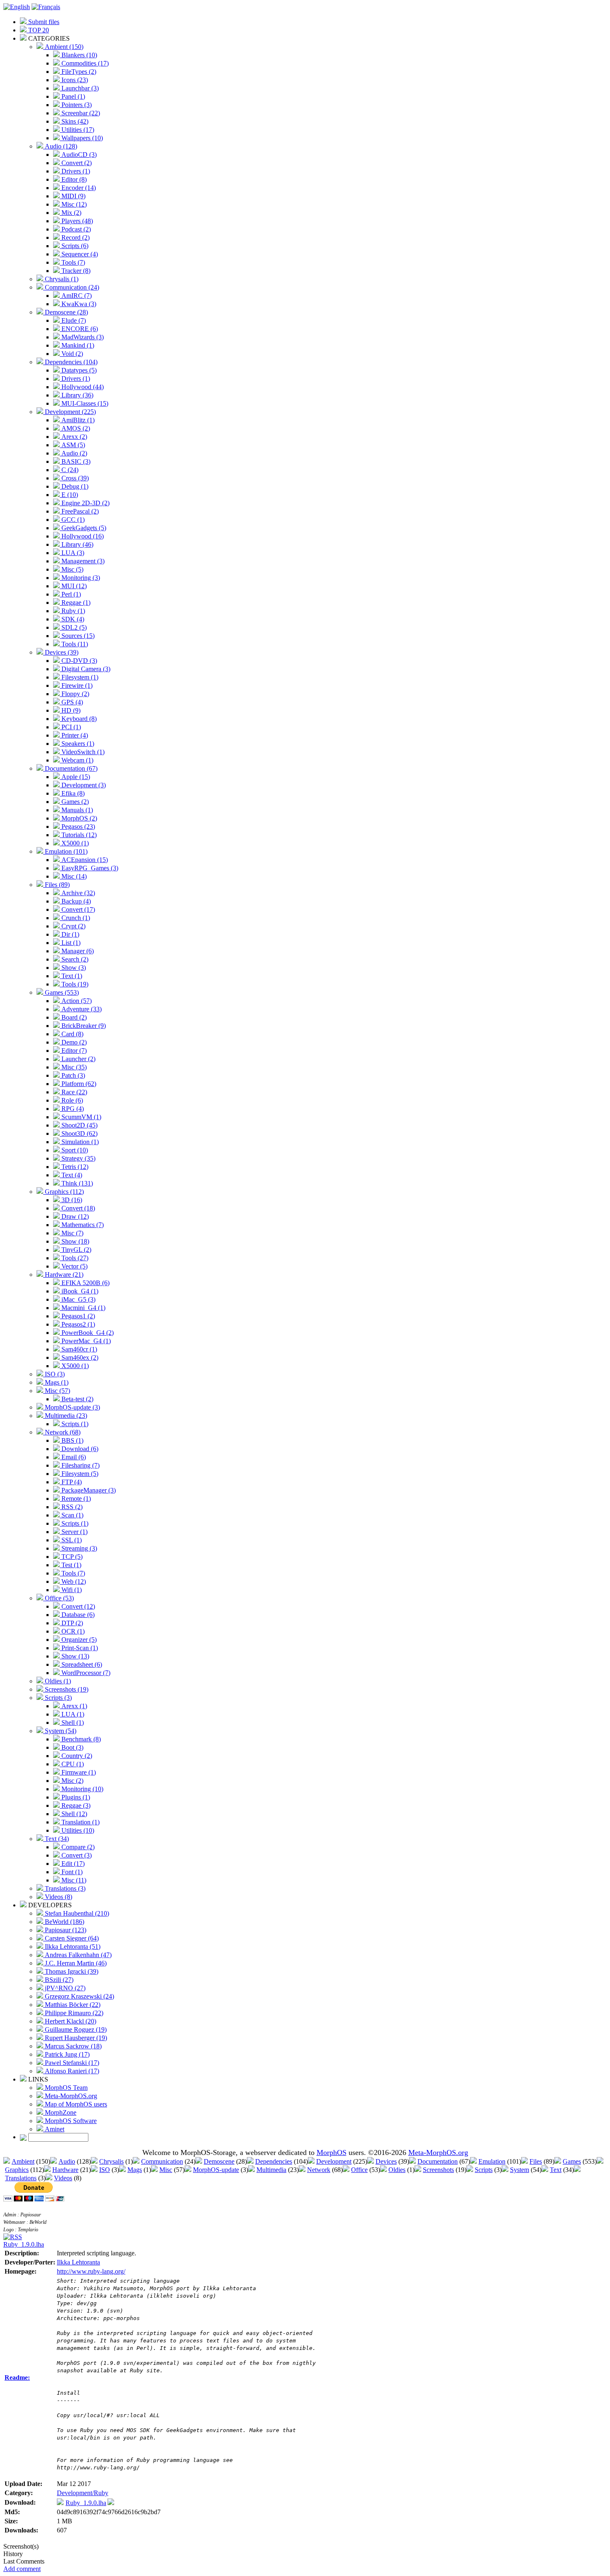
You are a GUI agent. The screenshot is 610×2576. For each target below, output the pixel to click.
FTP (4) (71, 1482)
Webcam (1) (77, 760)
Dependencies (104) (70, 362)
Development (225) (70, 412)
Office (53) (59, 1598)
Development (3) (83, 785)
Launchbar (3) (79, 88)
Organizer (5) (78, 1640)
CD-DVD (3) (78, 661)
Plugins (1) (75, 1797)
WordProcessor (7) (85, 1673)
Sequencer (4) (79, 254)
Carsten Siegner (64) (71, 1938)
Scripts (484, 2170)
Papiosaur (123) (65, 1930)
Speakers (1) (77, 744)
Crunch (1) (75, 918)
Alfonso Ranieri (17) (71, 2071)
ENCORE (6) (79, 329)
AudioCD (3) (78, 155)
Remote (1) (75, 1499)
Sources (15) (77, 636)
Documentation (438, 2161)
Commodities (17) (84, 63)
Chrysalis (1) (61, 279)
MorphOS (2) (78, 818)
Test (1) (71, 1565)
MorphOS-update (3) (72, 1407)
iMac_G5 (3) (78, 1299)
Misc (166, 2170)
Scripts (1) (74, 1424)
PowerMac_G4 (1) (85, 1341)
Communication (162, 2161)
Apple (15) (75, 777)
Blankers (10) (78, 55)
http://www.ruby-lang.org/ (91, 2271)
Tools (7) (72, 262)
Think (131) (76, 1183)
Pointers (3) (76, 105)
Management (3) (82, 561)
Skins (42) (74, 121)
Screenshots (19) (66, 1689)
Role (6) (71, 1100)
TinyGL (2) (76, 1250)
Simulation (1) (79, 1142)
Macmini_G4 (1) (83, 1308)
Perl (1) (70, 594)
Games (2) (74, 802)
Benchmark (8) (80, 1739)
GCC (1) (72, 520)
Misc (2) (72, 1781)
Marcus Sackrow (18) (72, 2046)
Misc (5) (72, 569)
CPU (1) (72, 1764)
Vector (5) (74, 1266)
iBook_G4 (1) (79, 1291)
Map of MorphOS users (75, 2104)
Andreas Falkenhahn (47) (77, 1955)
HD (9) (70, 710)
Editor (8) (73, 179)
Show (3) (73, 968)
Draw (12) (74, 1216)
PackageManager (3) (88, 1490)
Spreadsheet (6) (81, 1664)
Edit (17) (72, 1864)
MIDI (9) (73, 196)
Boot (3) (72, 1747)
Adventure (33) (81, 1009)
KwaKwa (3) (78, 304)
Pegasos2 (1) (77, 1324)
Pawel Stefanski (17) (71, 2063)
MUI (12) (73, 586)
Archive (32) (77, 893)
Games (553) (61, 992)
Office (359, 2170)
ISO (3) (54, 1374)
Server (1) (74, 1532)
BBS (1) (72, 1440)
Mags (135, 2170)
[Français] (46, 7)
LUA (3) (72, 553)
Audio (67, 2161)
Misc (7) (72, 1233)
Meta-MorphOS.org (70, 2096)
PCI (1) (70, 727)
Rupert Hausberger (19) (75, 2038)
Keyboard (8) (78, 719)
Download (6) (79, 1449)
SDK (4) (72, 619)
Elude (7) (73, 320)
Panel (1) (72, 96)
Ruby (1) (72, 611)
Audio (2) (73, 453)
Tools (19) (74, 984)
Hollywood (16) (82, 536)
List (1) (70, 943)
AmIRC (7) (76, 296)
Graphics (17, 2170)
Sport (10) (74, 1150)
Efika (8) (72, 793)
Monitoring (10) (82, 1789)
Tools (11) (74, 644)
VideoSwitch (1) (82, 752)
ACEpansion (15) (84, 860)
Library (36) (77, 395)
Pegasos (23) (77, 827)
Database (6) (77, 1615)
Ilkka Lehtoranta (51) (72, 1947)
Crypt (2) (73, 926)
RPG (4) (72, 1109)
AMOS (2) (75, 428)
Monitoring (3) (80, 578)
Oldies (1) (57, 1681)
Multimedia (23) (65, 1416)
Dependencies (274, 2161)
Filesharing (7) (80, 1465)
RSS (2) (71, 1507)
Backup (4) (75, 901)
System (520, 2170)
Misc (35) (73, 1067)
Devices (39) (61, 652)
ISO (105, 2170)
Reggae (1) (75, 603)
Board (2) (73, 1017)
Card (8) (72, 1034)
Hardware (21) (63, 1275)
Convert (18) (77, 1208)
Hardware (65, 2170)
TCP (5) (71, 1557)
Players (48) (76, 221)
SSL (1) (71, 1540)
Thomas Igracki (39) (71, 1971)
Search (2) (74, 959)
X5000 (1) (74, 843)
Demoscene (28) (66, 312)
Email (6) (73, 1457)
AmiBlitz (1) (77, 420)
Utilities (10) (77, 1830)
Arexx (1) (73, 1706)
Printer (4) (74, 735)
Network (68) (62, 1432)
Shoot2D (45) (79, 1125)
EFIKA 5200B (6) (85, 1283)
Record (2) (75, 237)
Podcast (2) (75, 229)
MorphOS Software (70, 2121)
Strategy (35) (78, 1158)
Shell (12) (73, 1814)
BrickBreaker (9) (83, 1026)
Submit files (43, 22)
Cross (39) (74, 478)
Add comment (22, 2569)
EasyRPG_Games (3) (89, 868)
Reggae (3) (75, 1805)
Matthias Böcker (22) (72, 2005)
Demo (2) (73, 1042)
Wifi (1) (71, 1590)
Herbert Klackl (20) (70, 2021)
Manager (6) (77, 951)
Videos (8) (58, 1897)
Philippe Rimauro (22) (73, 2013)
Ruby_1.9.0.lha (24, 2244)
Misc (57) (57, 1391)
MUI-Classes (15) (84, 403)
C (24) (69, 470)
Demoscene (219, 2161)
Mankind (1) (77, 345)
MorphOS (332, 2152)
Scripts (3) (57, 1698)
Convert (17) (77, 909)
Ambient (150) (63, 47)
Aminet (54, 2129)
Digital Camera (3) (85, 669)
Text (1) (71, 976)
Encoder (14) (78, 188)
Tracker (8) (75, 271)
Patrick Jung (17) (66, 2054)
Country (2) (76, 1756)
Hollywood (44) (82, 387)
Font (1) (71, 1872)
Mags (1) (56, 1382)
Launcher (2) (78, 1059)
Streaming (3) (78, 1548)
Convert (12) (77, 1606)
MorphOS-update (216, 2170)
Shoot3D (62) (79, 1133)
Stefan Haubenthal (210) (76, 1913)
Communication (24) (71, 287)
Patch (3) (72, 1075)
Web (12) (73, 1581)
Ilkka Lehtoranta (78, 2262)
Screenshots (438, 2170)
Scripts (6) (74, 246)
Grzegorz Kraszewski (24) (79, 1996)
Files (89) (56, 885)
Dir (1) (70, 934)
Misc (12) (73, 204)
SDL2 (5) (73, 627)
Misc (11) (73, 1880)
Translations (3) (64, 1888)
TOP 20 (38, 30)
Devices (386, 2161)
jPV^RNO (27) (64, 1988)
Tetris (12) (74, 1167)
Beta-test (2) (77, 1399)
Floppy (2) (74, 694)
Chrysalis (111, 2161)
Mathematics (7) (82, 1225)
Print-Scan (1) (79, 1648)
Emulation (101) (65, 851)
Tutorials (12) (78, 835)
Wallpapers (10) (81, 138)
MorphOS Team (65, 2088)
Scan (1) (72, 1515)
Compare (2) (77, 1847)
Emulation (492, 2161)
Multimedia (271, 2170)
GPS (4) (71, 702)
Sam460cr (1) (78, 1349)
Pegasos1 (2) (77, 1316)
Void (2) (71, 354)
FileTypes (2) (78, 72)
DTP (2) (71, 1623)
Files (536, 2161)
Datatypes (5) (78, 370)
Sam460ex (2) (79, 1357)
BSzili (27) (58, 1980)
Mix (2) (71, 213)
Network (319, 2170)
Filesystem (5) (79, 1474)
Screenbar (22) (80, 113)
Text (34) (56, 1839)
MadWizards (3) (82, 337)
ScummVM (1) (81, 1117)
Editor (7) (73, 1051)
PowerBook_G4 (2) (87, 1333)
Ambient (23, 2161)
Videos (63, 2178)
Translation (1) (80, 1822)
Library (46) (77, 544)
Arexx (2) (73, 437)
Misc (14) (73, 876)
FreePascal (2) (79, 511)
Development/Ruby (83, 2493)
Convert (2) (76, 163)
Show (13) (74, 1656)
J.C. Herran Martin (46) (75, 1963)
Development (334, 2161)
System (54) (60, 1731)
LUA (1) (72, 1714)
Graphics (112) (63, 1192)
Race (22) (73, 1092)
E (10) (69, 495)
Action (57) (76, 1001)
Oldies (397, 2170)
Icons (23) (74, 80)
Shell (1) (72, 1723)
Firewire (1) (76, 685)
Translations (21, 2178)
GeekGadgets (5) (83, 528)
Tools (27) (74, 1258)
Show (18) (74, 1241)
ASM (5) (72, 445)
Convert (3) (76, 1855)
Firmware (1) (78, 1772)
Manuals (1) (76, 810)
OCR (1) (72, 1631)
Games (572, 2161)
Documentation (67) (70, 768)
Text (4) (71, 1175)
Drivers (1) (75, 171)
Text (556, 2170)
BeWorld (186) (64, 1922)
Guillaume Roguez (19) (75, 2029)
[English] (17, 7)
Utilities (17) (77, 130)
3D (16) (71, 1200)
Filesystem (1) (79, 677)
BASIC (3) (75, 461)
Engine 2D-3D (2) (85, 503)
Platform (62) (78, 1084)
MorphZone (60, 2112)
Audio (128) (60, 146)
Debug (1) (74, 486)
